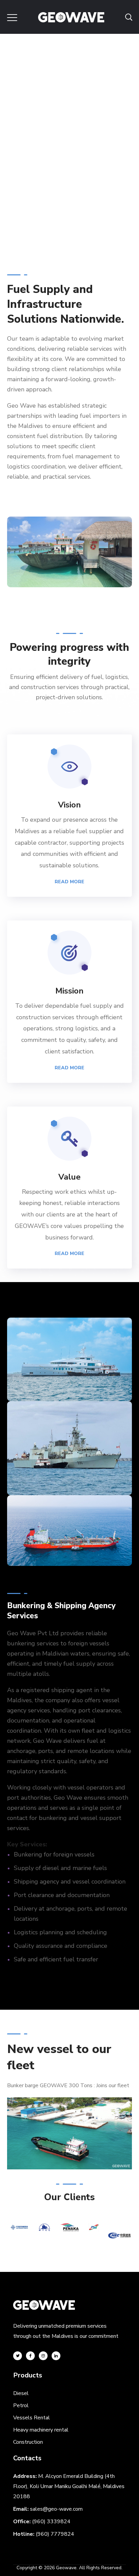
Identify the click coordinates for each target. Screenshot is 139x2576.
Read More (69, 882)
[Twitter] (18, 2356)
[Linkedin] (56, 2356)
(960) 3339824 (51, 2522)
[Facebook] (30, 2356)
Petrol (21, 2406)
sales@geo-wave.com (56, 2509)
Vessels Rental (32, 2418)
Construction (28, 2442)
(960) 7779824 (55, 2534)
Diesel (21, 2393)
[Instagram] (43, 2356)
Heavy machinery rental (41, 2430)
